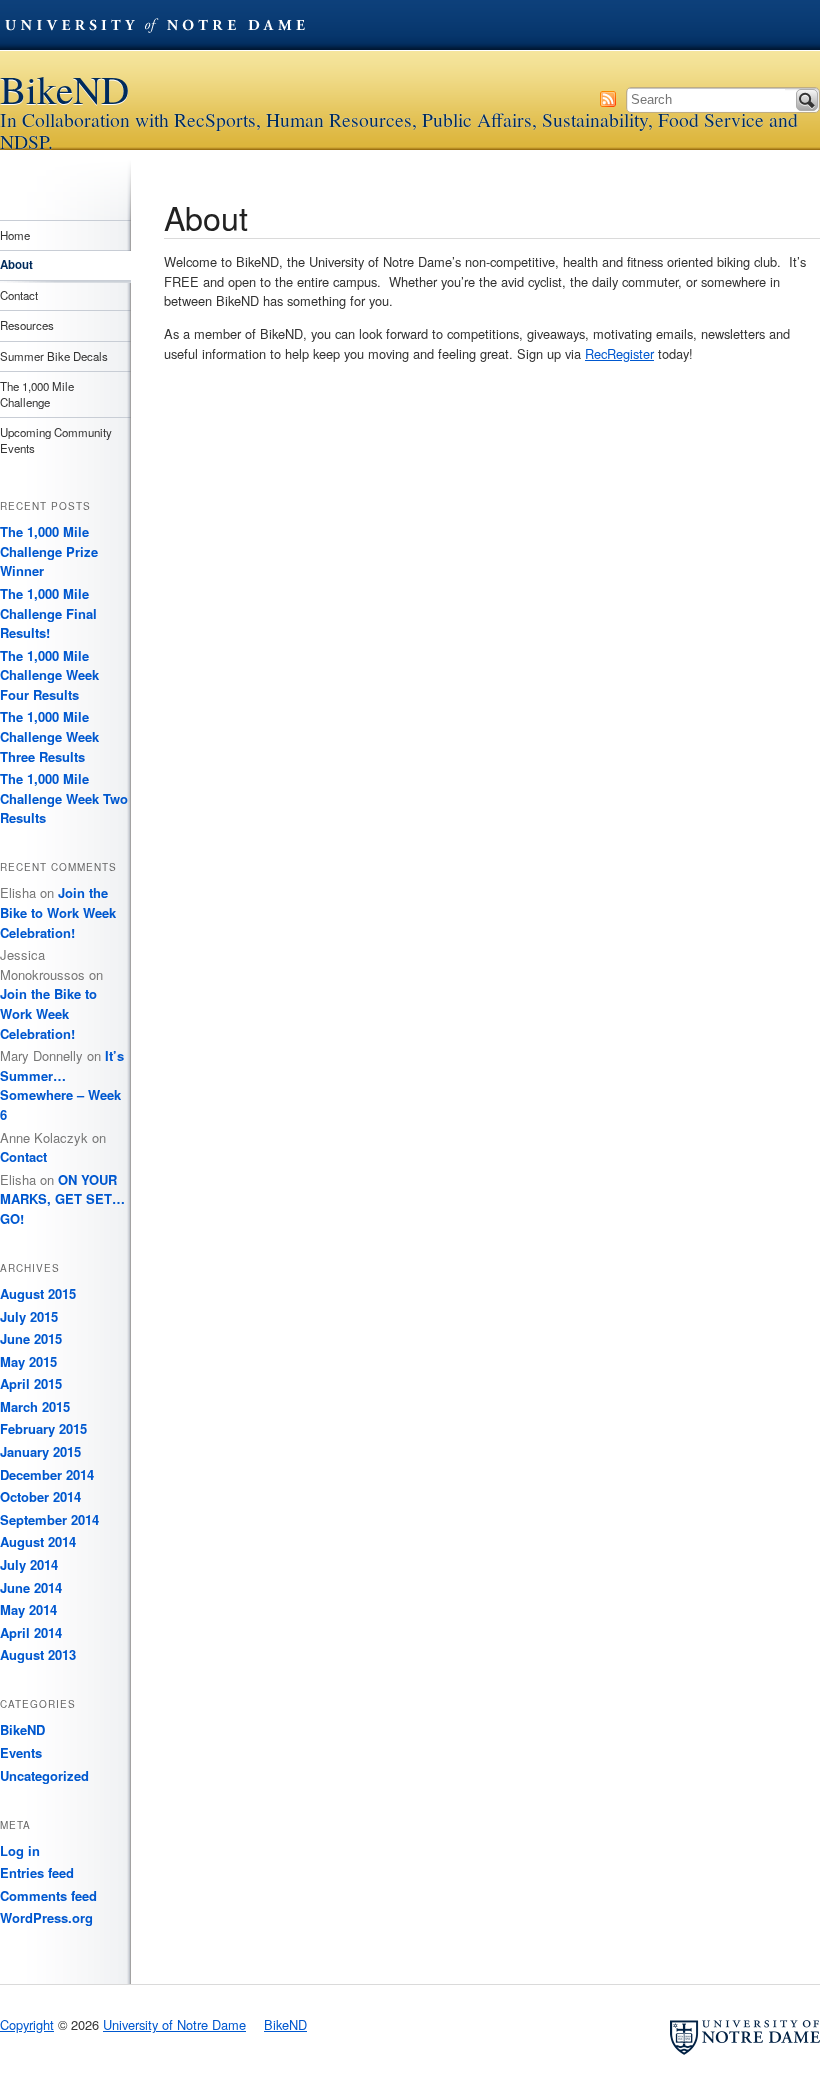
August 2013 (38, 1654)
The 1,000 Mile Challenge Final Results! (48, 613)
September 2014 (49, 1519)
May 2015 (28, 1361)
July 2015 (29, 1316)
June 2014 (31, 1587)
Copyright (27, 2024)
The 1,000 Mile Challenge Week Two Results (64, 798)
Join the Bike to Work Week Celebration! (58, 912)
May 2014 (28, 1609)
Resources (27, 325)
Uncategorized (44, 1775)
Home (15, 235)
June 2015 (31, 1338)
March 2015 (35, 1406)
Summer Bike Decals (54, 356)
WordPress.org (46, 1917)
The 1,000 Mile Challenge (37, 394)
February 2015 (43, 1428)
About (16, 264)
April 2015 (31, 1383)
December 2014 (47, 1474)
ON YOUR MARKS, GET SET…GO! (62, 1199)
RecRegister (619, 353)
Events (21, 1752)
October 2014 (40, 1496)
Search (807, 100)
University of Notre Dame (155, 25)
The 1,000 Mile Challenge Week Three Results (49, 736)
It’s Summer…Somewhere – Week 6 (62, 1085)
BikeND (64, 89)
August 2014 (38, 1541)
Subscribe (608, 99)
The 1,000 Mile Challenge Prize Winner (49, 551)
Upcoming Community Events (56, 440)
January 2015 (40, 1451)
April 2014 (31, 1632)
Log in (20, 1850)
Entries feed (37, 1872)
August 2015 (38, 1293)
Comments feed (48, 1895)
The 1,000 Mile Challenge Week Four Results (49, 675)
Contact (19, 295)
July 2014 (29, 1564)
